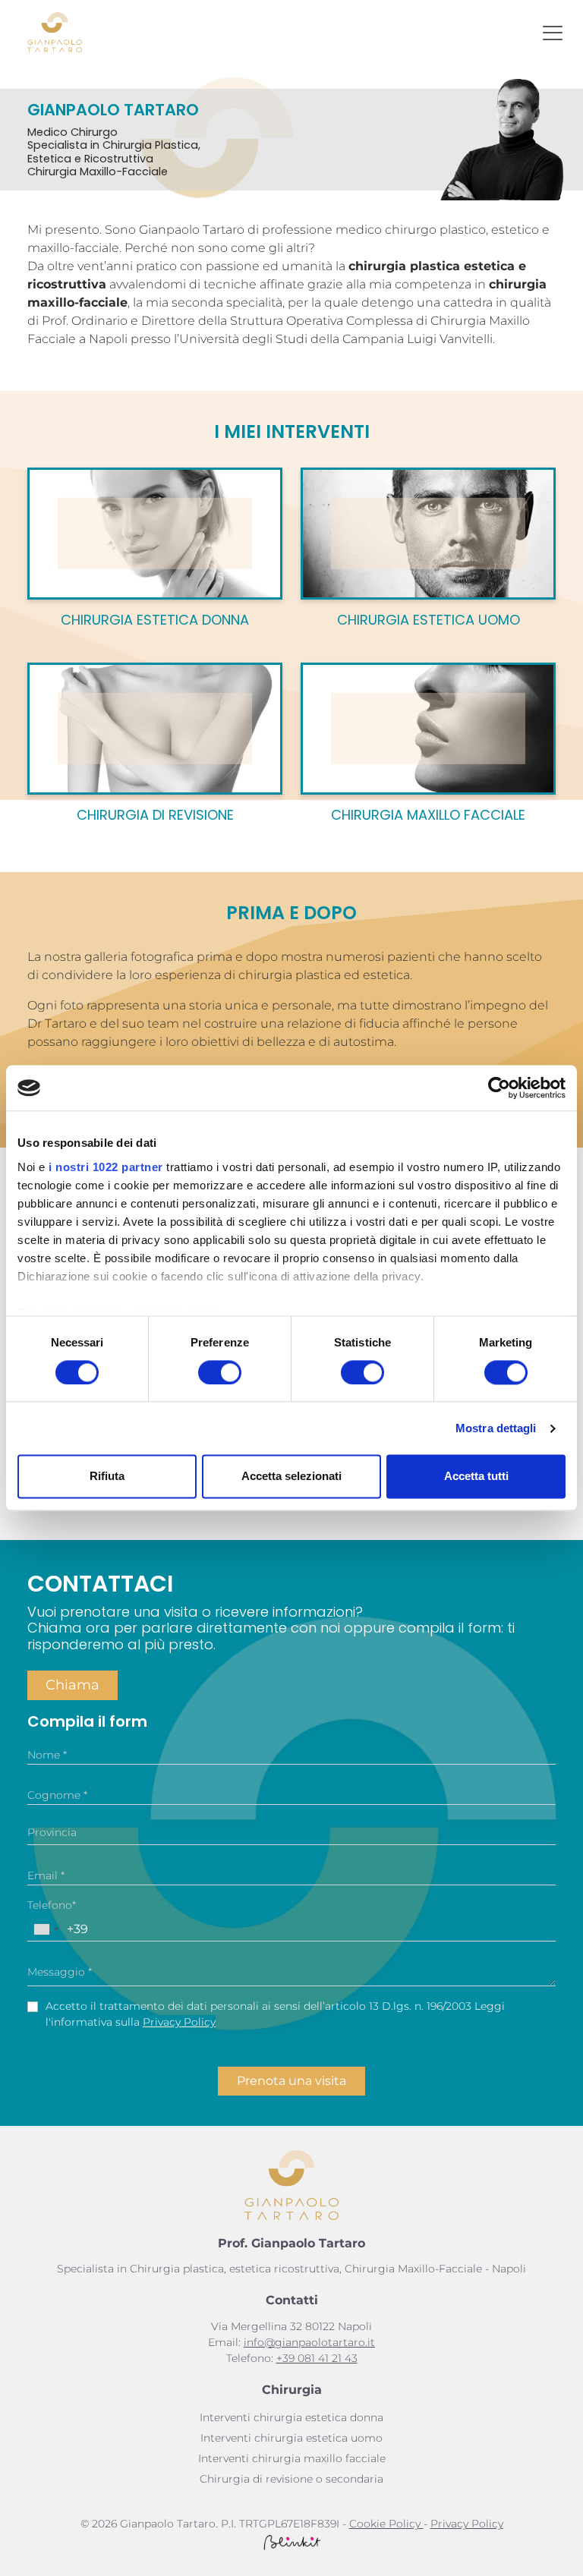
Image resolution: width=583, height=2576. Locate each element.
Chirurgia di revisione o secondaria (291, 2479)
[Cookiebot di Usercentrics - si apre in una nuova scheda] (499, 1088)
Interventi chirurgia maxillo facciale (292, 2458)
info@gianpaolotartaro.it (309, 2342)
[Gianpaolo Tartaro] (55, 32)
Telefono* (52, 1905)
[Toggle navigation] (553, 33)
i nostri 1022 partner (106, 1167)
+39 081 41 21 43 (317, 2358)
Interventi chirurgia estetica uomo (291, 2438)
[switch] (220, 1372)
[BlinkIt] (291, 2542)
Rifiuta (107, 1477)
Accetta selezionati (291, 1477)
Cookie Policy (386, 2524)
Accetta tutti (476, 1477)
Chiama (72, 1685)
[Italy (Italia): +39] (46, 1929)
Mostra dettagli (496, 1428)
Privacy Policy (179, 2022)
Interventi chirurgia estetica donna (291, 2417)
